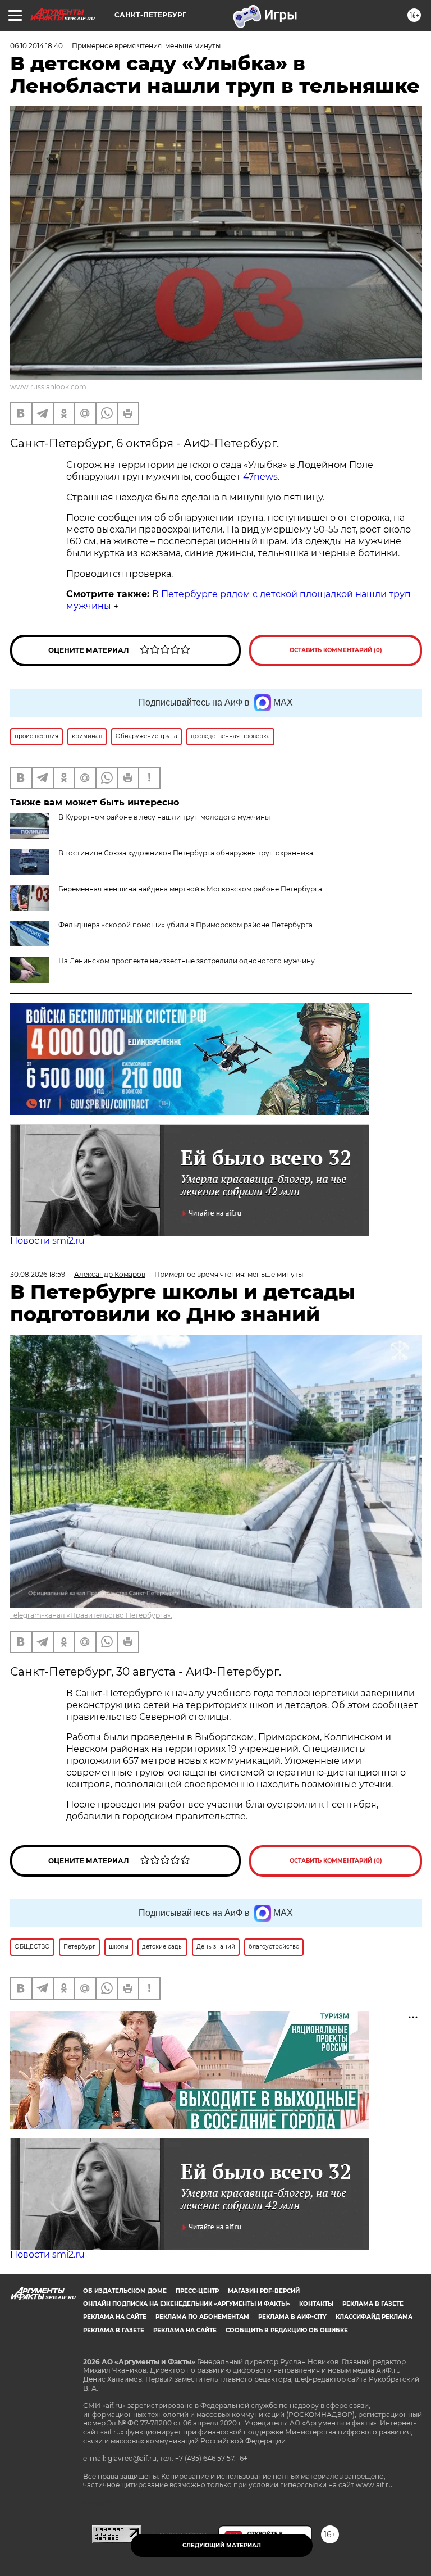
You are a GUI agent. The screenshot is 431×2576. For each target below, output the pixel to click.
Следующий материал (222, 2545)
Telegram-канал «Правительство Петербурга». (91, 1615)
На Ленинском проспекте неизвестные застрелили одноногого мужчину (187, 961)
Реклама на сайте (115, 2317)
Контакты (316, 2304)
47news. (261, 477)
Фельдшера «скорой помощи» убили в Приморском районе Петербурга (185, 925)
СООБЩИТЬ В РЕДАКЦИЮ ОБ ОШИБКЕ (287, 2330)
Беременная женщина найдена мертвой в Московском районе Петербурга (190, 889)
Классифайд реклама (374, 2317)
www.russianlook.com (48, 387)
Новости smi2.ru (47, 1241)
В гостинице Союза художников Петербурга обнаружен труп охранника (186, 853)
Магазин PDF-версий (264, 2291)
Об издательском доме (125, 2291)
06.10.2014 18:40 (36, 46)
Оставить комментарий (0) (336, 650)
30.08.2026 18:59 (38, 1274)
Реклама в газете (373, 2304)
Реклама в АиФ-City (292, 2317)
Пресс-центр (197, 2291)
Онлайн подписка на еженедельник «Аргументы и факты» (187, 2304)
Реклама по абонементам (202, 2317)
